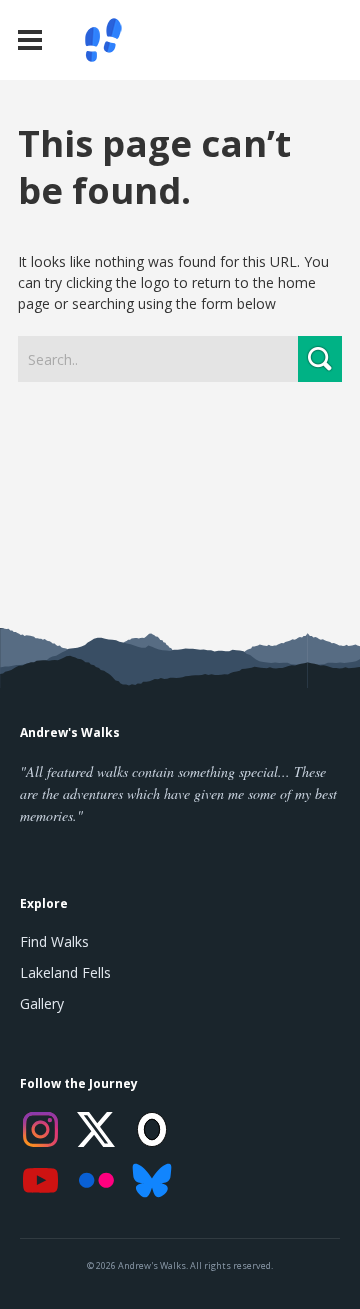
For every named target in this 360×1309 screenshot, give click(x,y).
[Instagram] (40, 1129)
